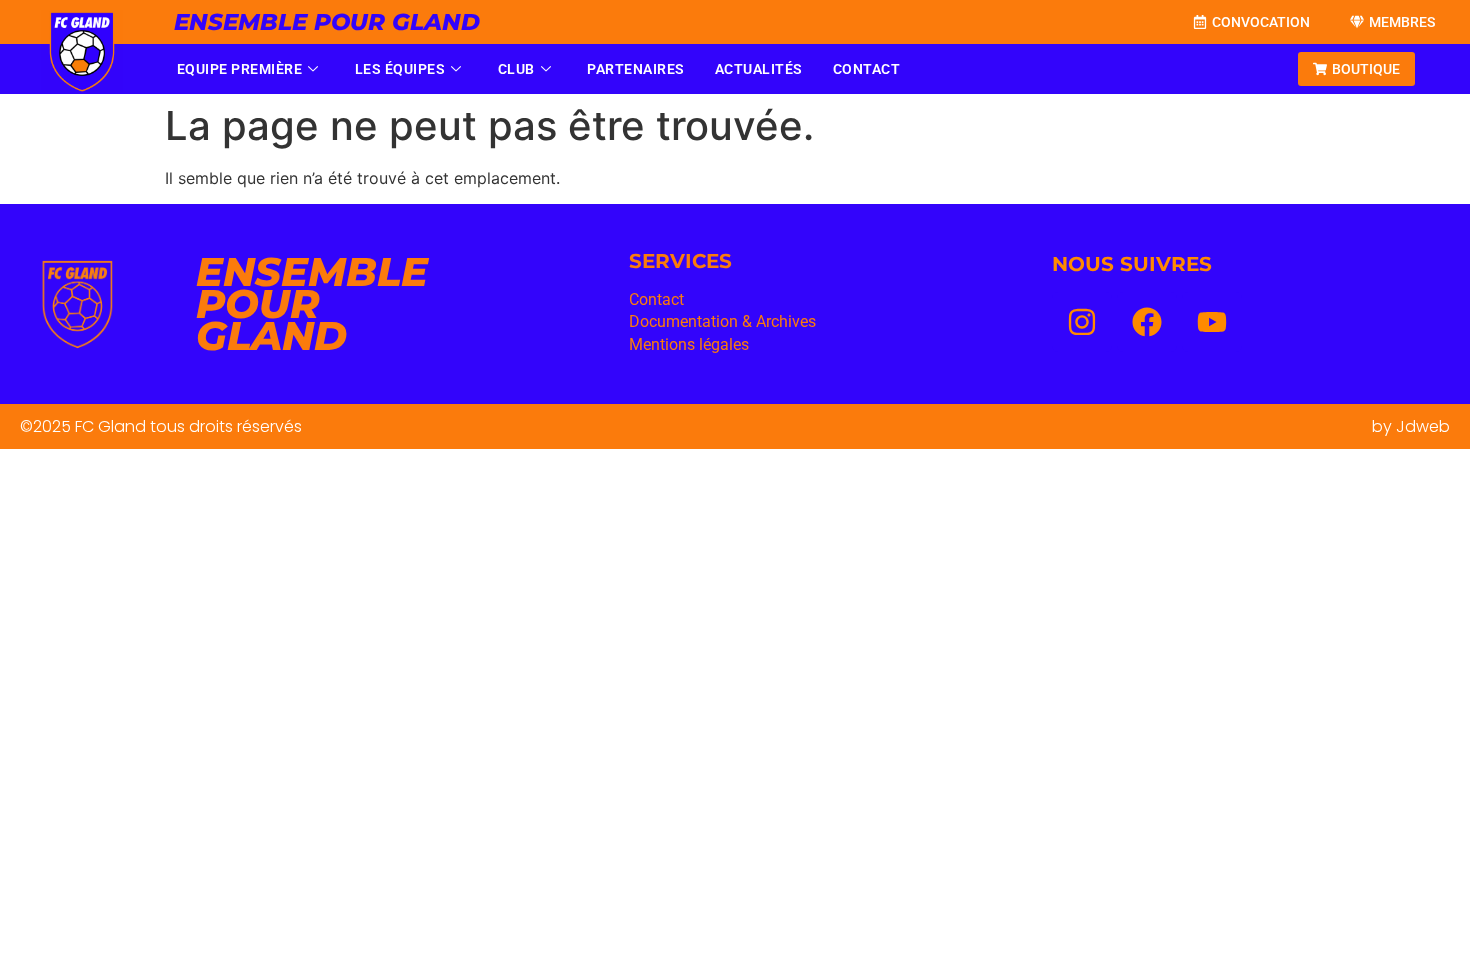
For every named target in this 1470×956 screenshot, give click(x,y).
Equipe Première (240, 69)
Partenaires (636, 69)
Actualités (759, 69)
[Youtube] (1212, 322)
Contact (867, 69)
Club (516, 69)
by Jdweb (1411, 426)
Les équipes (400, 69)
